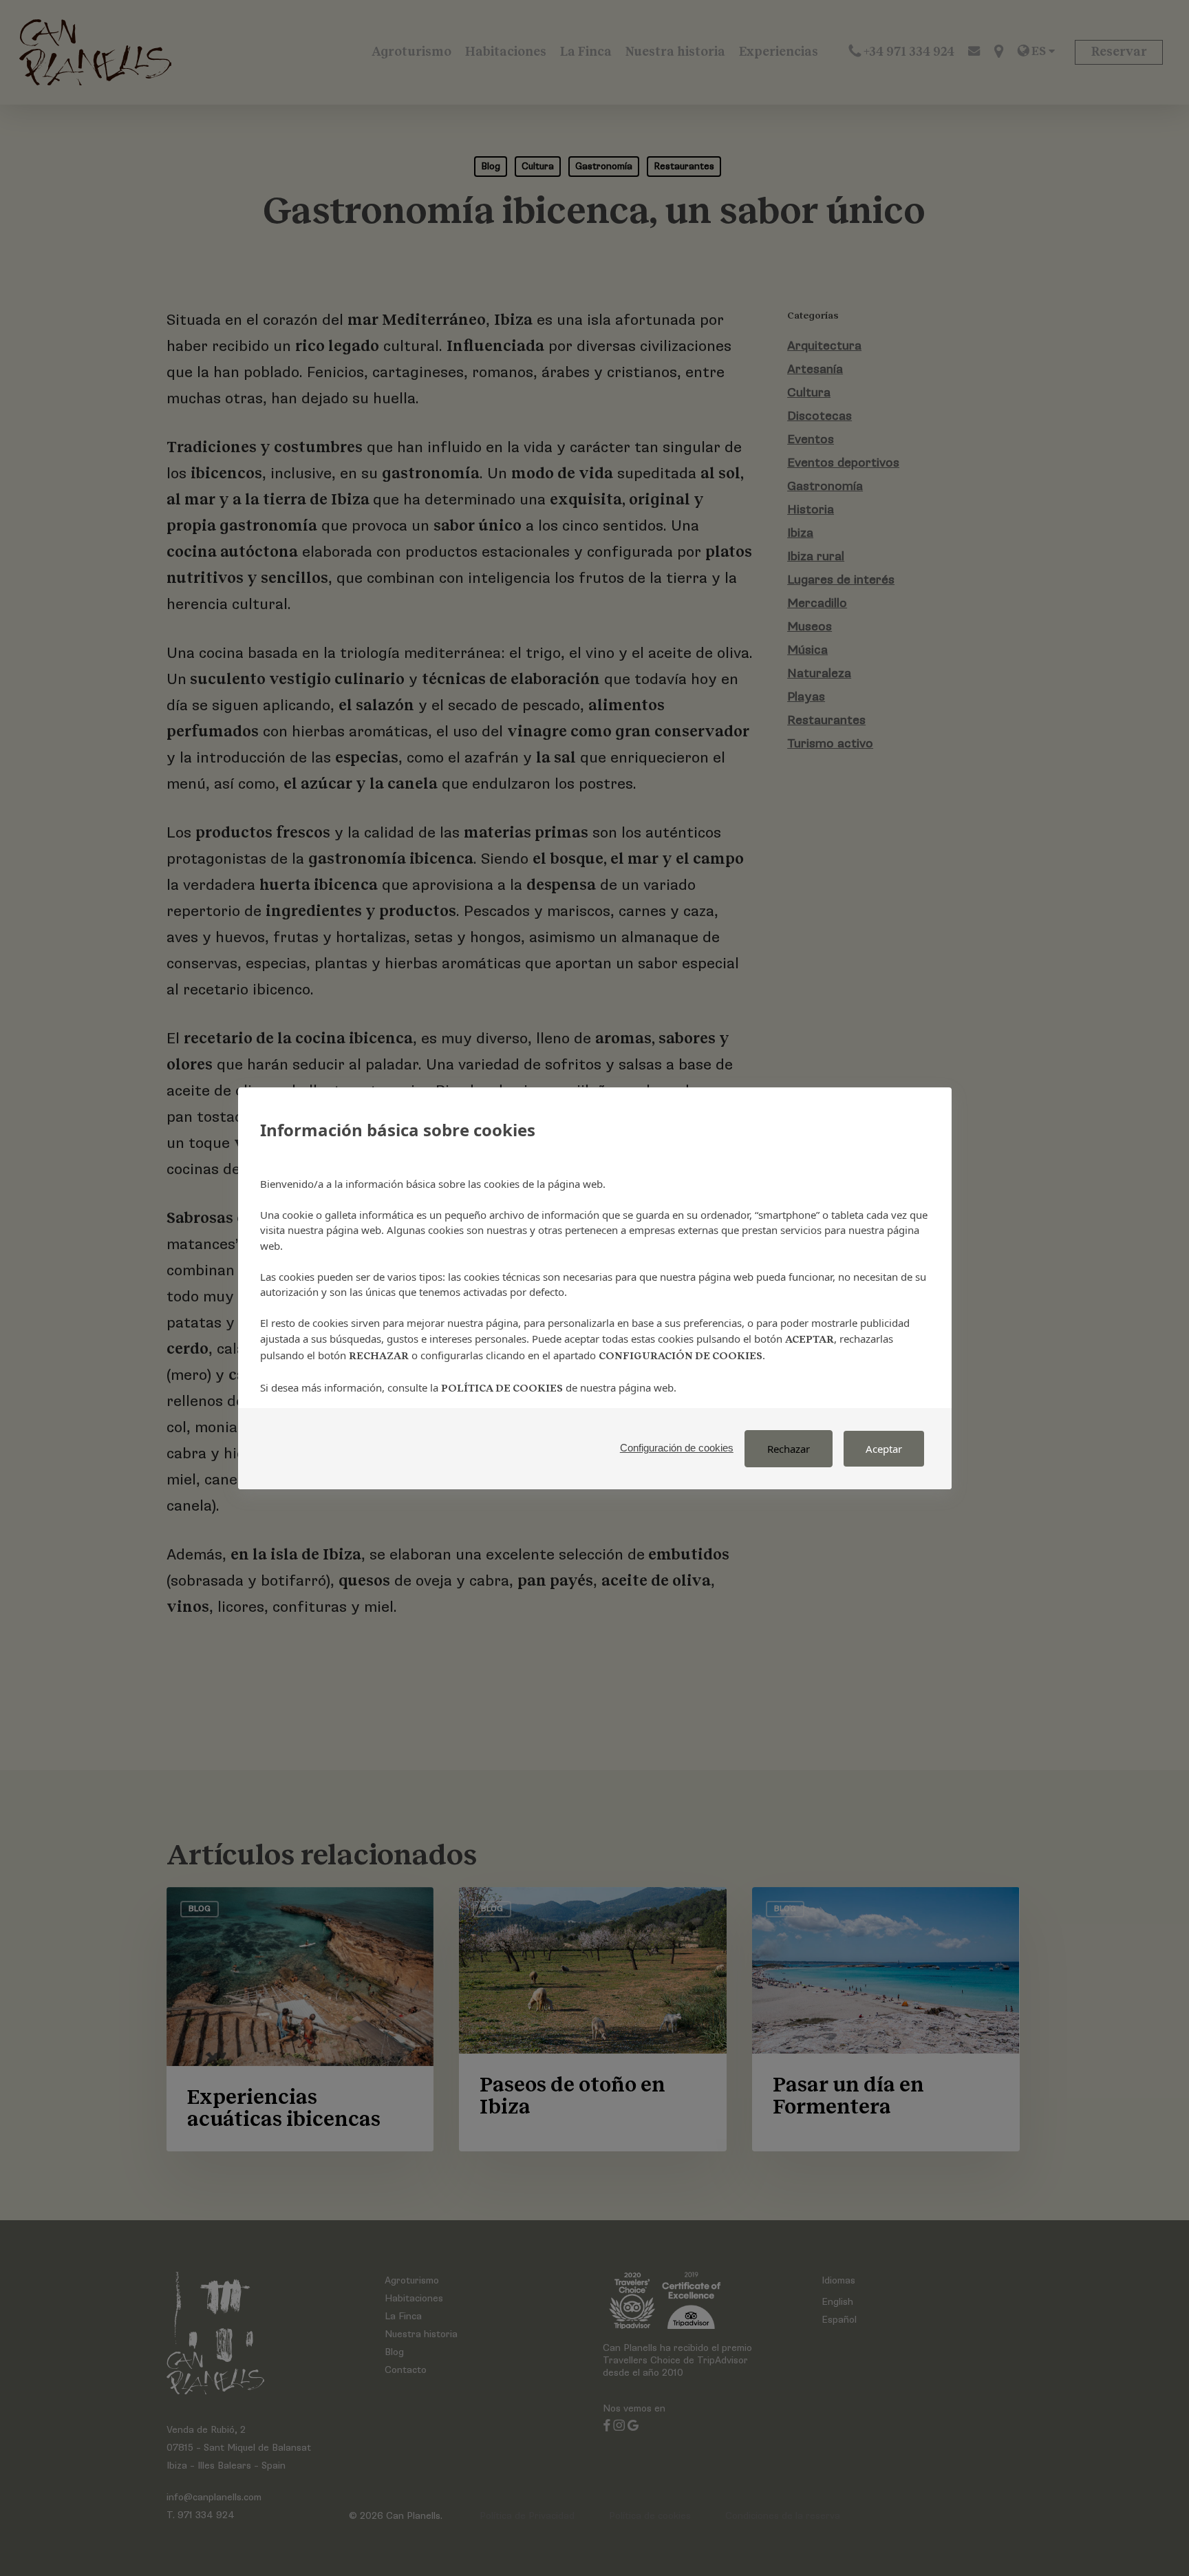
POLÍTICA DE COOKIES (502, 1388)
